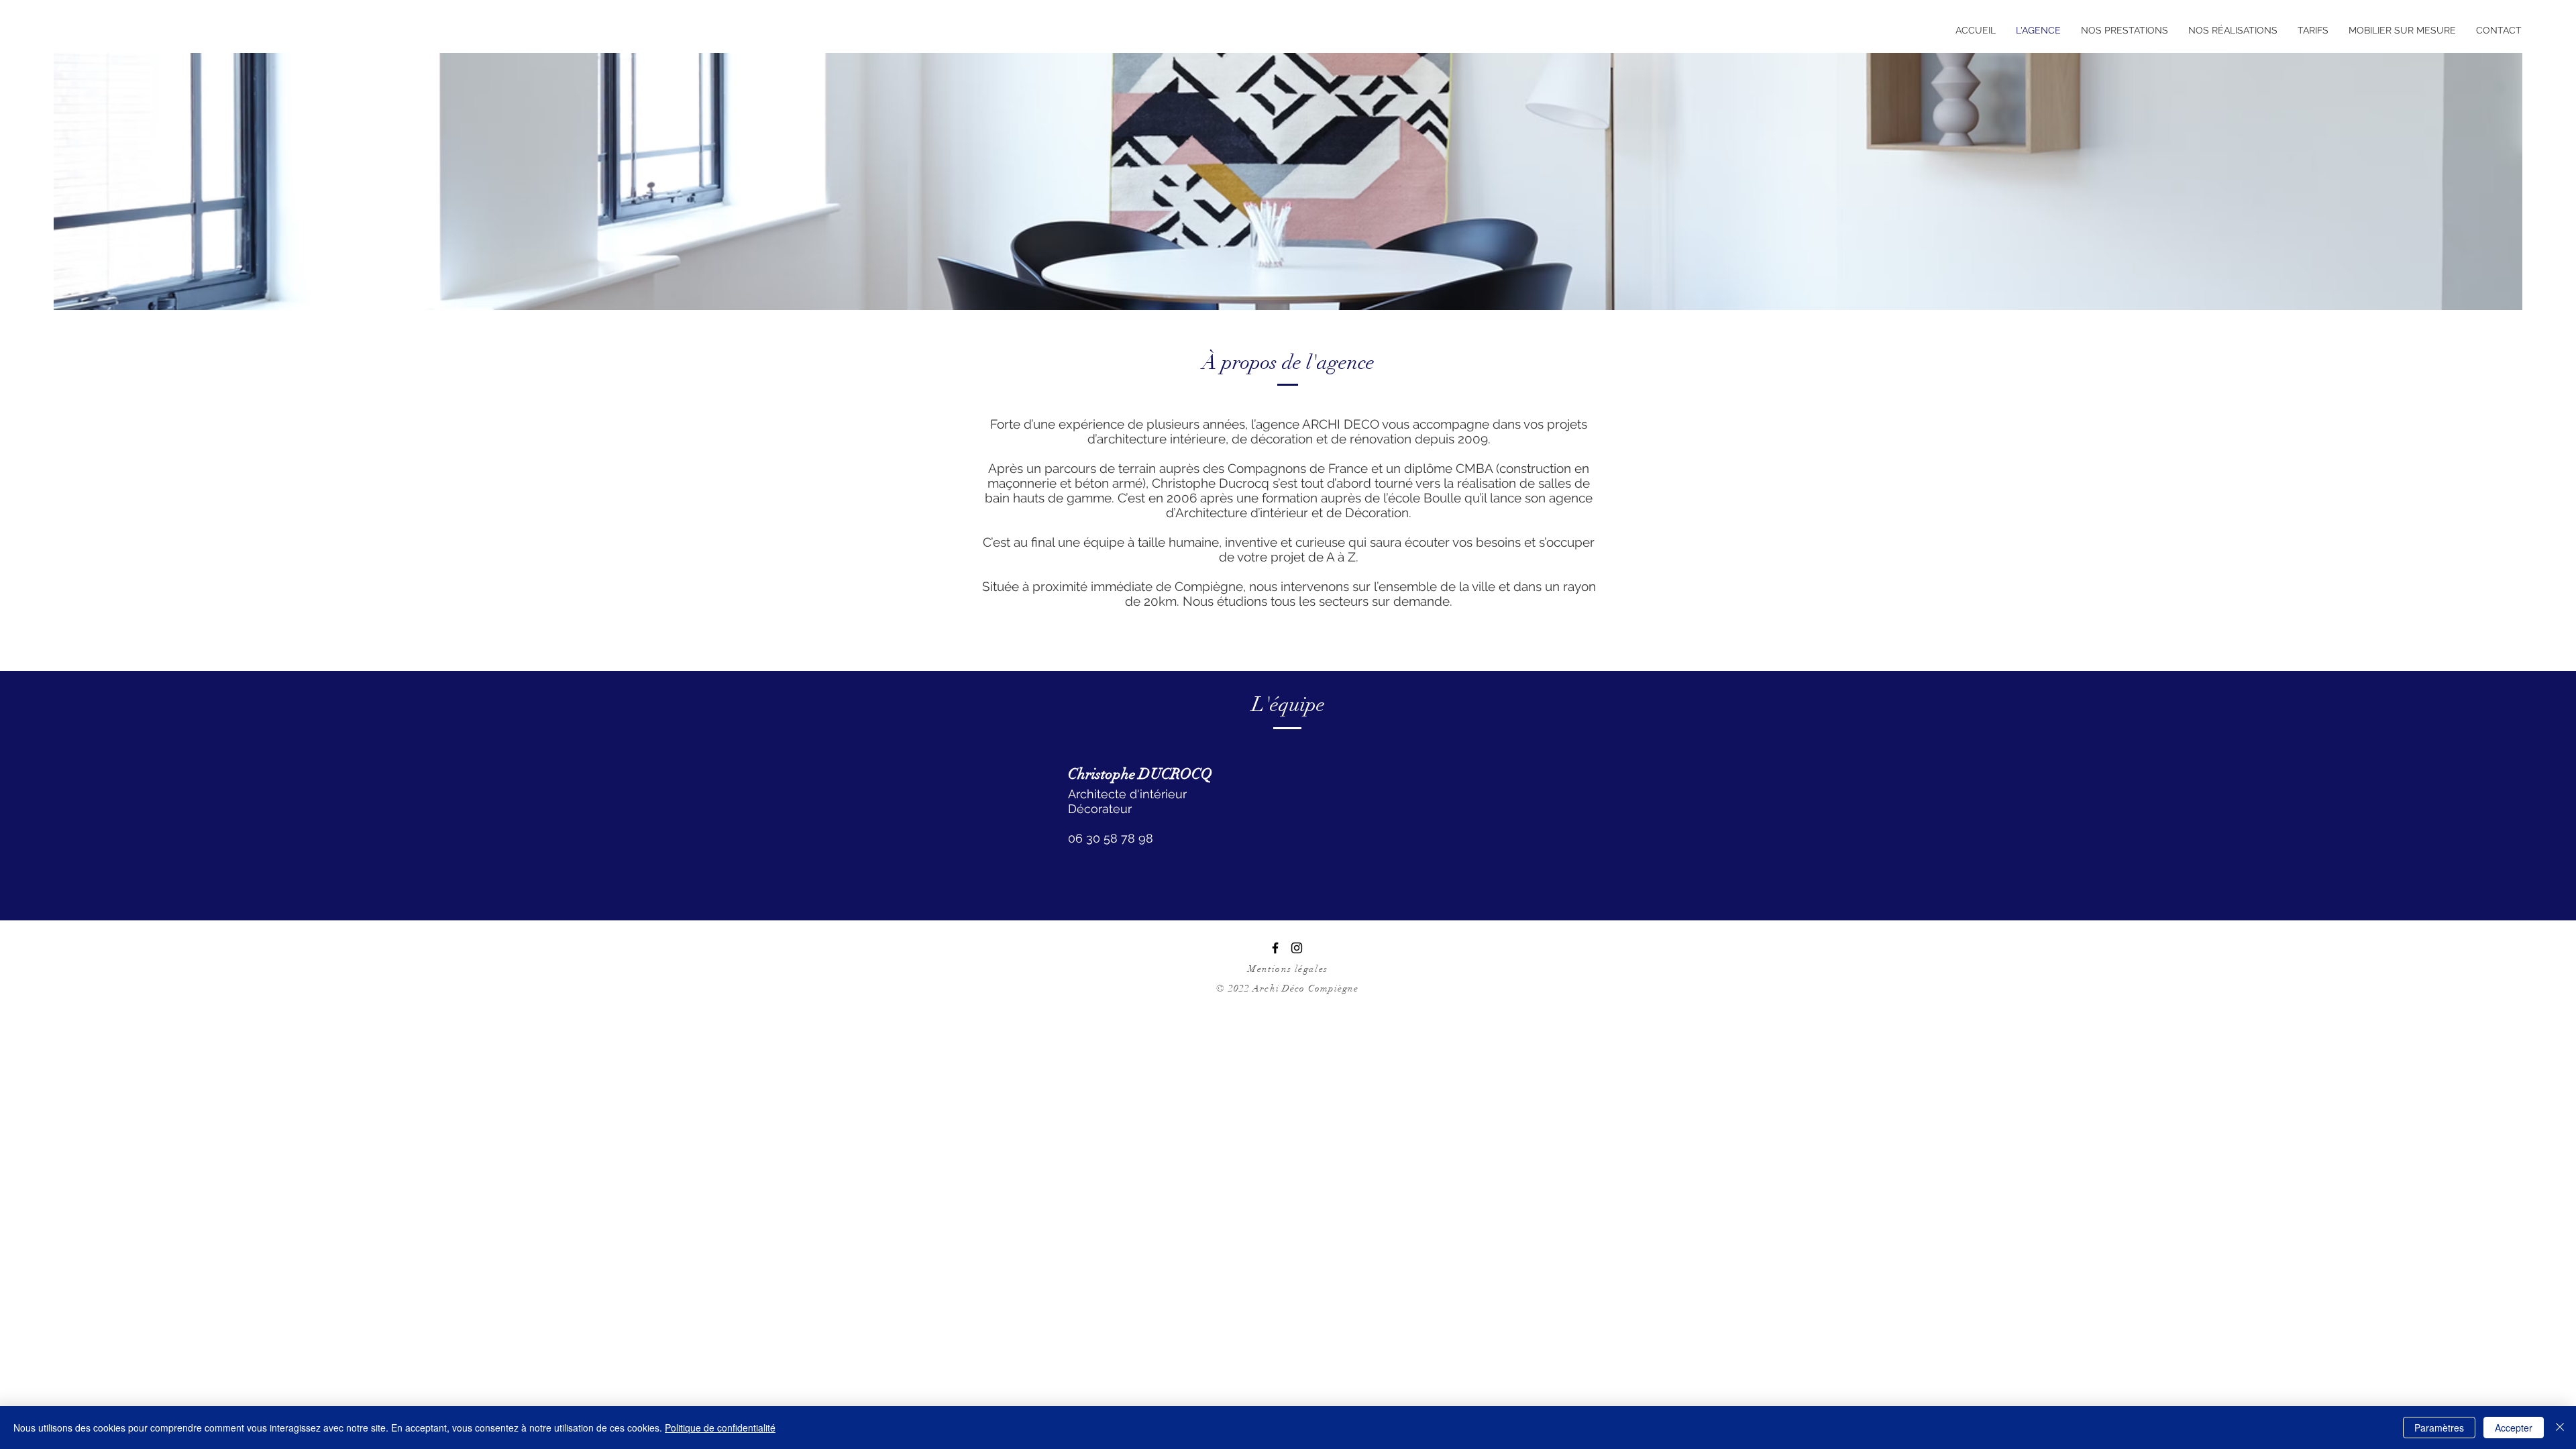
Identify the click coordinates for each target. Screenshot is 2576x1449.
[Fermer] (2560, 1428)
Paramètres (2439, 1428)
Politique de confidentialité (720, 1428)
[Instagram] (1297, 948)
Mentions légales (1288, 969)
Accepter (2514, 1428)
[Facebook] (1275, 948)
